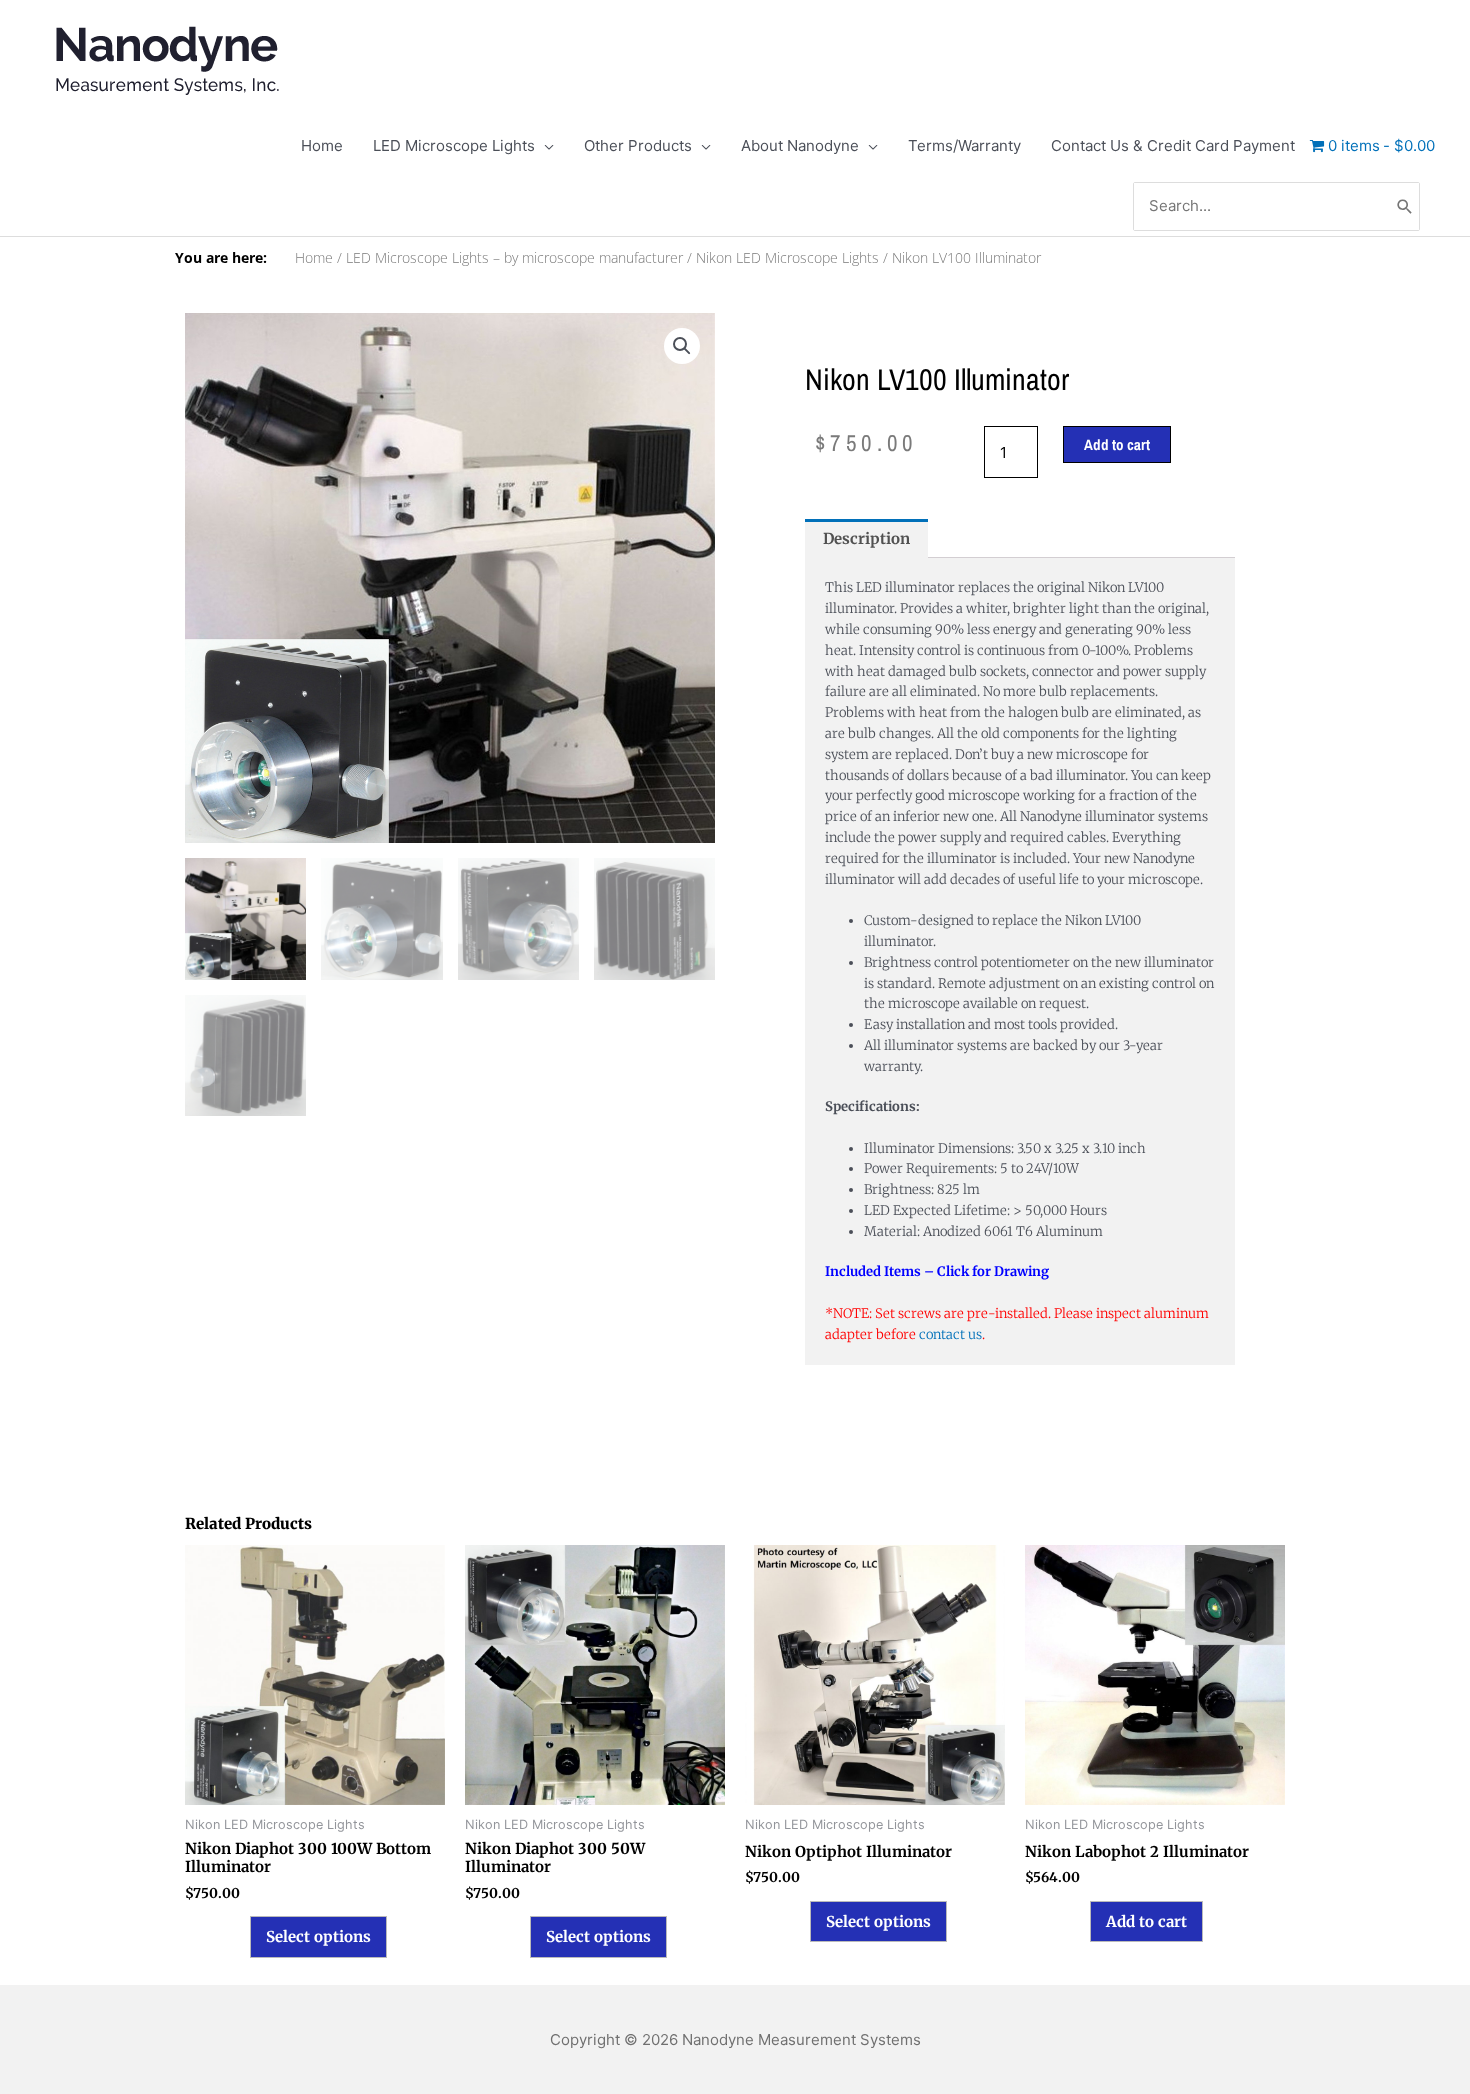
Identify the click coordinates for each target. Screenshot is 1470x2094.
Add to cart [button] (1146, 1921)
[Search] (1405, 206)
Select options (318, 1936)
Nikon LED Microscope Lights (787, 258)
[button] (682, 346)
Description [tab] (866, 538)
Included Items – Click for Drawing (937, 1271)
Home (314, 258)
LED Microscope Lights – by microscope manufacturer (514, 258)
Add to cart (1117, 444)
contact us (950, 1334)
